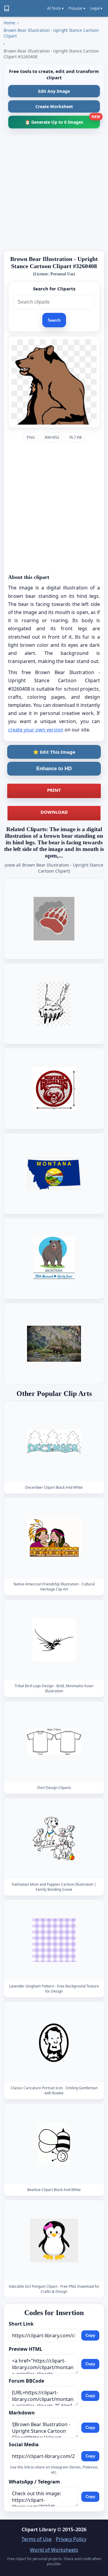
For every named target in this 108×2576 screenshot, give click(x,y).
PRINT (54, 790)
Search (54, 320)
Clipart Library (39, 2529)
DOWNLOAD (54, 812)
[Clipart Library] (7, 8)
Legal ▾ (96, 8)
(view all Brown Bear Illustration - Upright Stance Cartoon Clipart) (54, 868)
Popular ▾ (77, 8)
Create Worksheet (54, 106)
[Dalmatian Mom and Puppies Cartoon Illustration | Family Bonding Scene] (54, 1838)
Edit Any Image (54, 91)
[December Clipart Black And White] (54, 1441)
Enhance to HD (54, 769)
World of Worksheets (54, 2550)
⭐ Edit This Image (54, 752)
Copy (90, 2335)
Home (9, 23)
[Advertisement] (54, 192)
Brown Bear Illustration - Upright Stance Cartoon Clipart (51, 33)
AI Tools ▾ (55, 8)
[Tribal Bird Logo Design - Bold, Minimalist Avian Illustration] (54, 1640)
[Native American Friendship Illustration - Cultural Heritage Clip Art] (54, 1538)
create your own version (36, 730)
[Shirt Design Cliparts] (54, 1742)
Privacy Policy (71, 2539)
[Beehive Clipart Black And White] (54, 2144)
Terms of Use (37, 2539)
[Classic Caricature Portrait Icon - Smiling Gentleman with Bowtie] (54, 2042)
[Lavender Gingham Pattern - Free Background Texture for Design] (54, 1940)
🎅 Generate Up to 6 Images (62, 120)
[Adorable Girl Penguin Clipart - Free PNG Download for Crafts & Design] (54, 2241)
